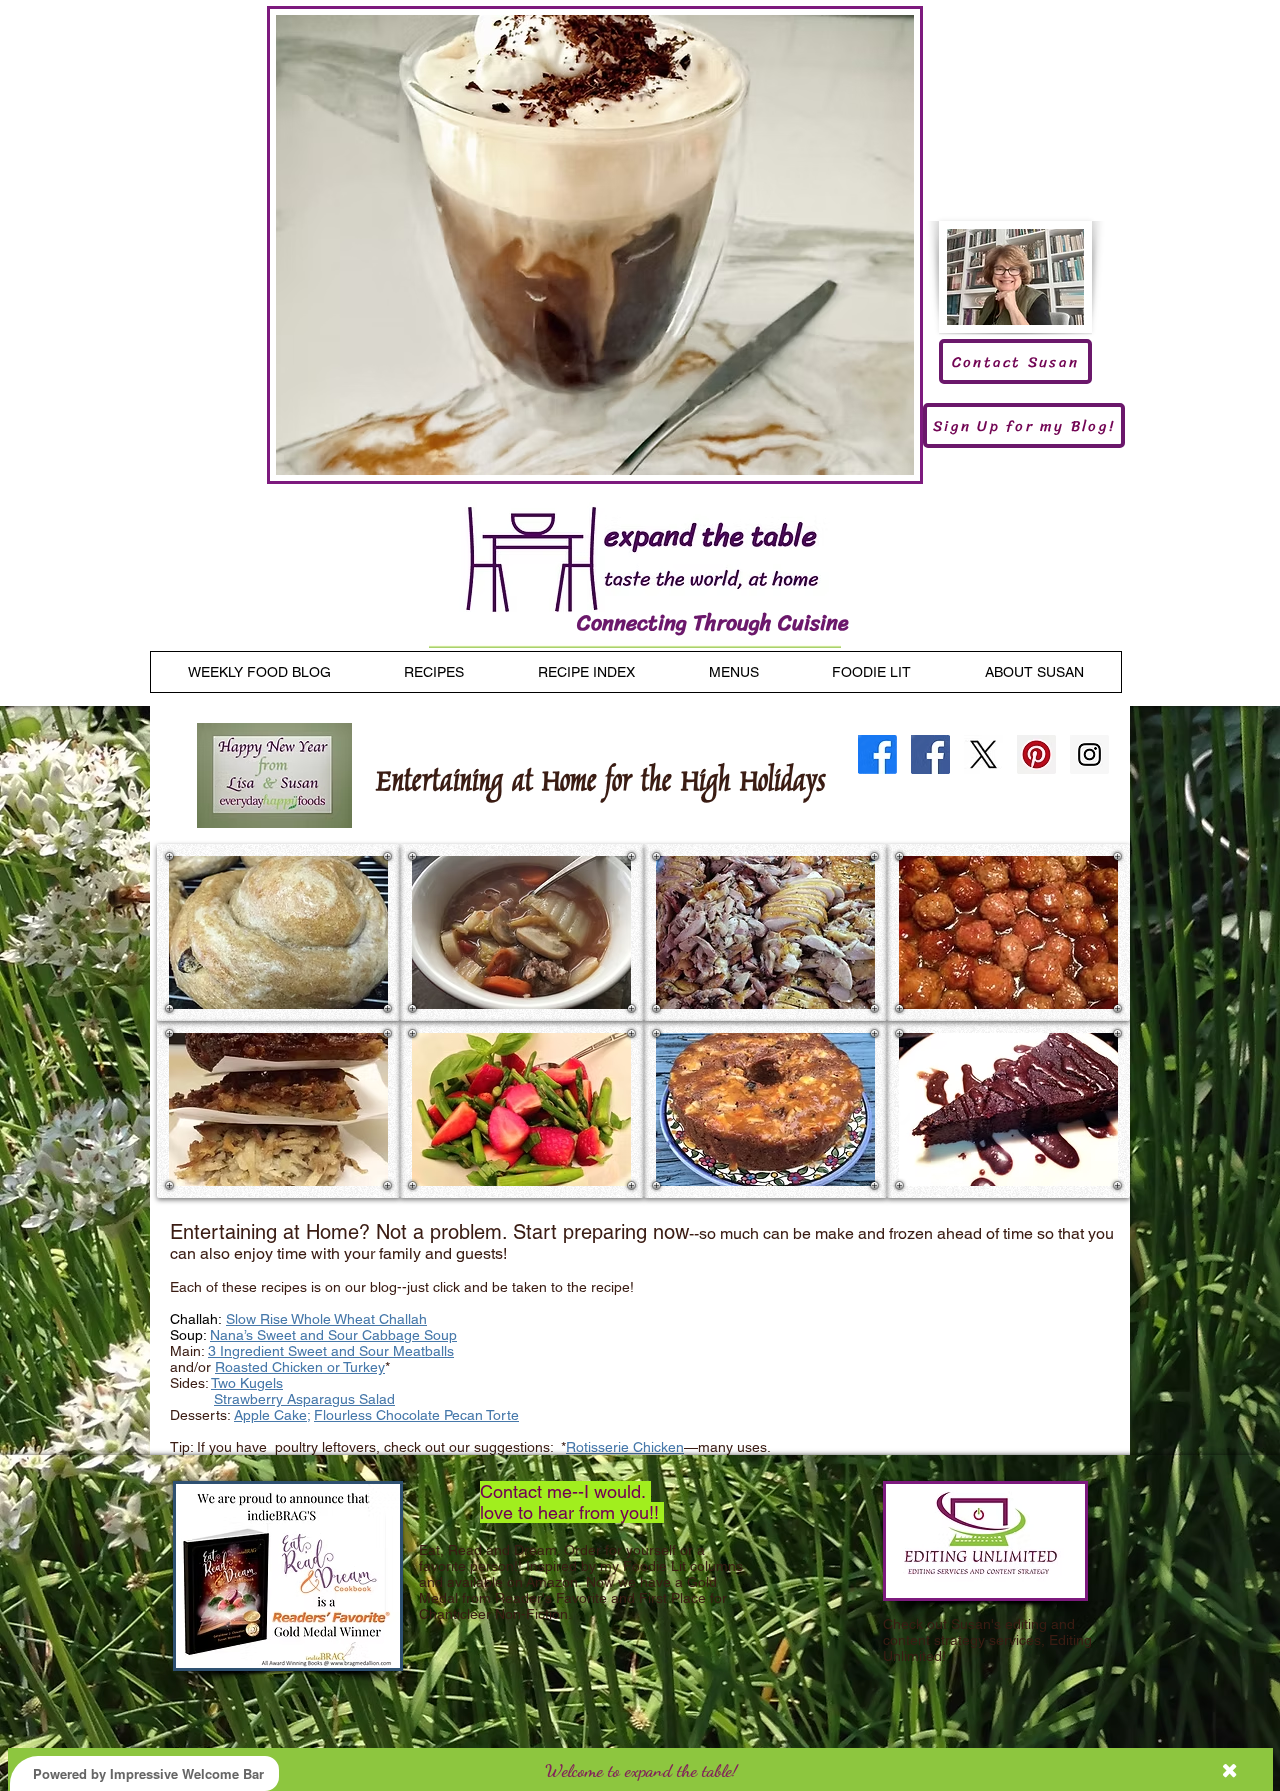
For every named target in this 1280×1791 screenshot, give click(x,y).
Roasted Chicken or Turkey (300, 1367)
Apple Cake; (272, 1415)
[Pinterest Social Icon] (1036, 754)
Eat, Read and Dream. (489, 1550)
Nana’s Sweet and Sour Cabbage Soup (333, 1335)
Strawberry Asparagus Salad (304, 1399)
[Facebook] (877, 754)
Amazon (552, 1582)
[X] (983, 754)
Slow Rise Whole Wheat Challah (326, 1319)
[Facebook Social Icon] (930, 754)
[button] (278, 932)
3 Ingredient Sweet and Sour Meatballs (331, 1351)
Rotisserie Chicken (625, 1447)
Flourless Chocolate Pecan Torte (416, 1415)
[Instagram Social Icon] (1089, 754)
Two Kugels (247, 1383)
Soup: (190, 1335)
